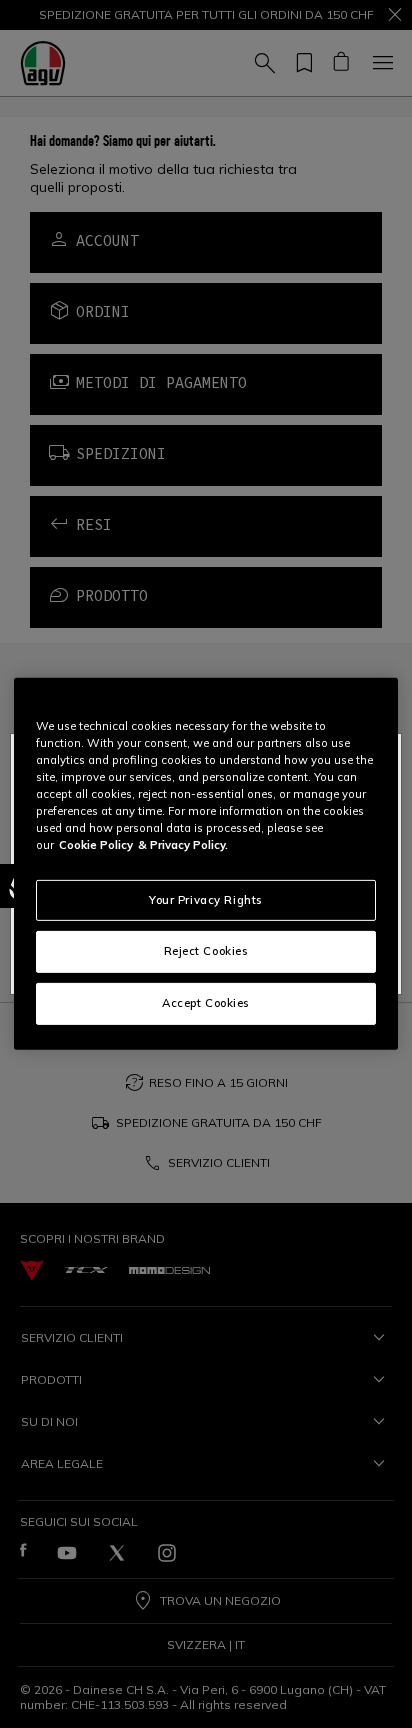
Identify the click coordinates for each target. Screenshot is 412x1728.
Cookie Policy (96, 845)
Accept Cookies (206, 1003)
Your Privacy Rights (206, 899)
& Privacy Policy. (183, 845)
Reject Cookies (206, 951)
